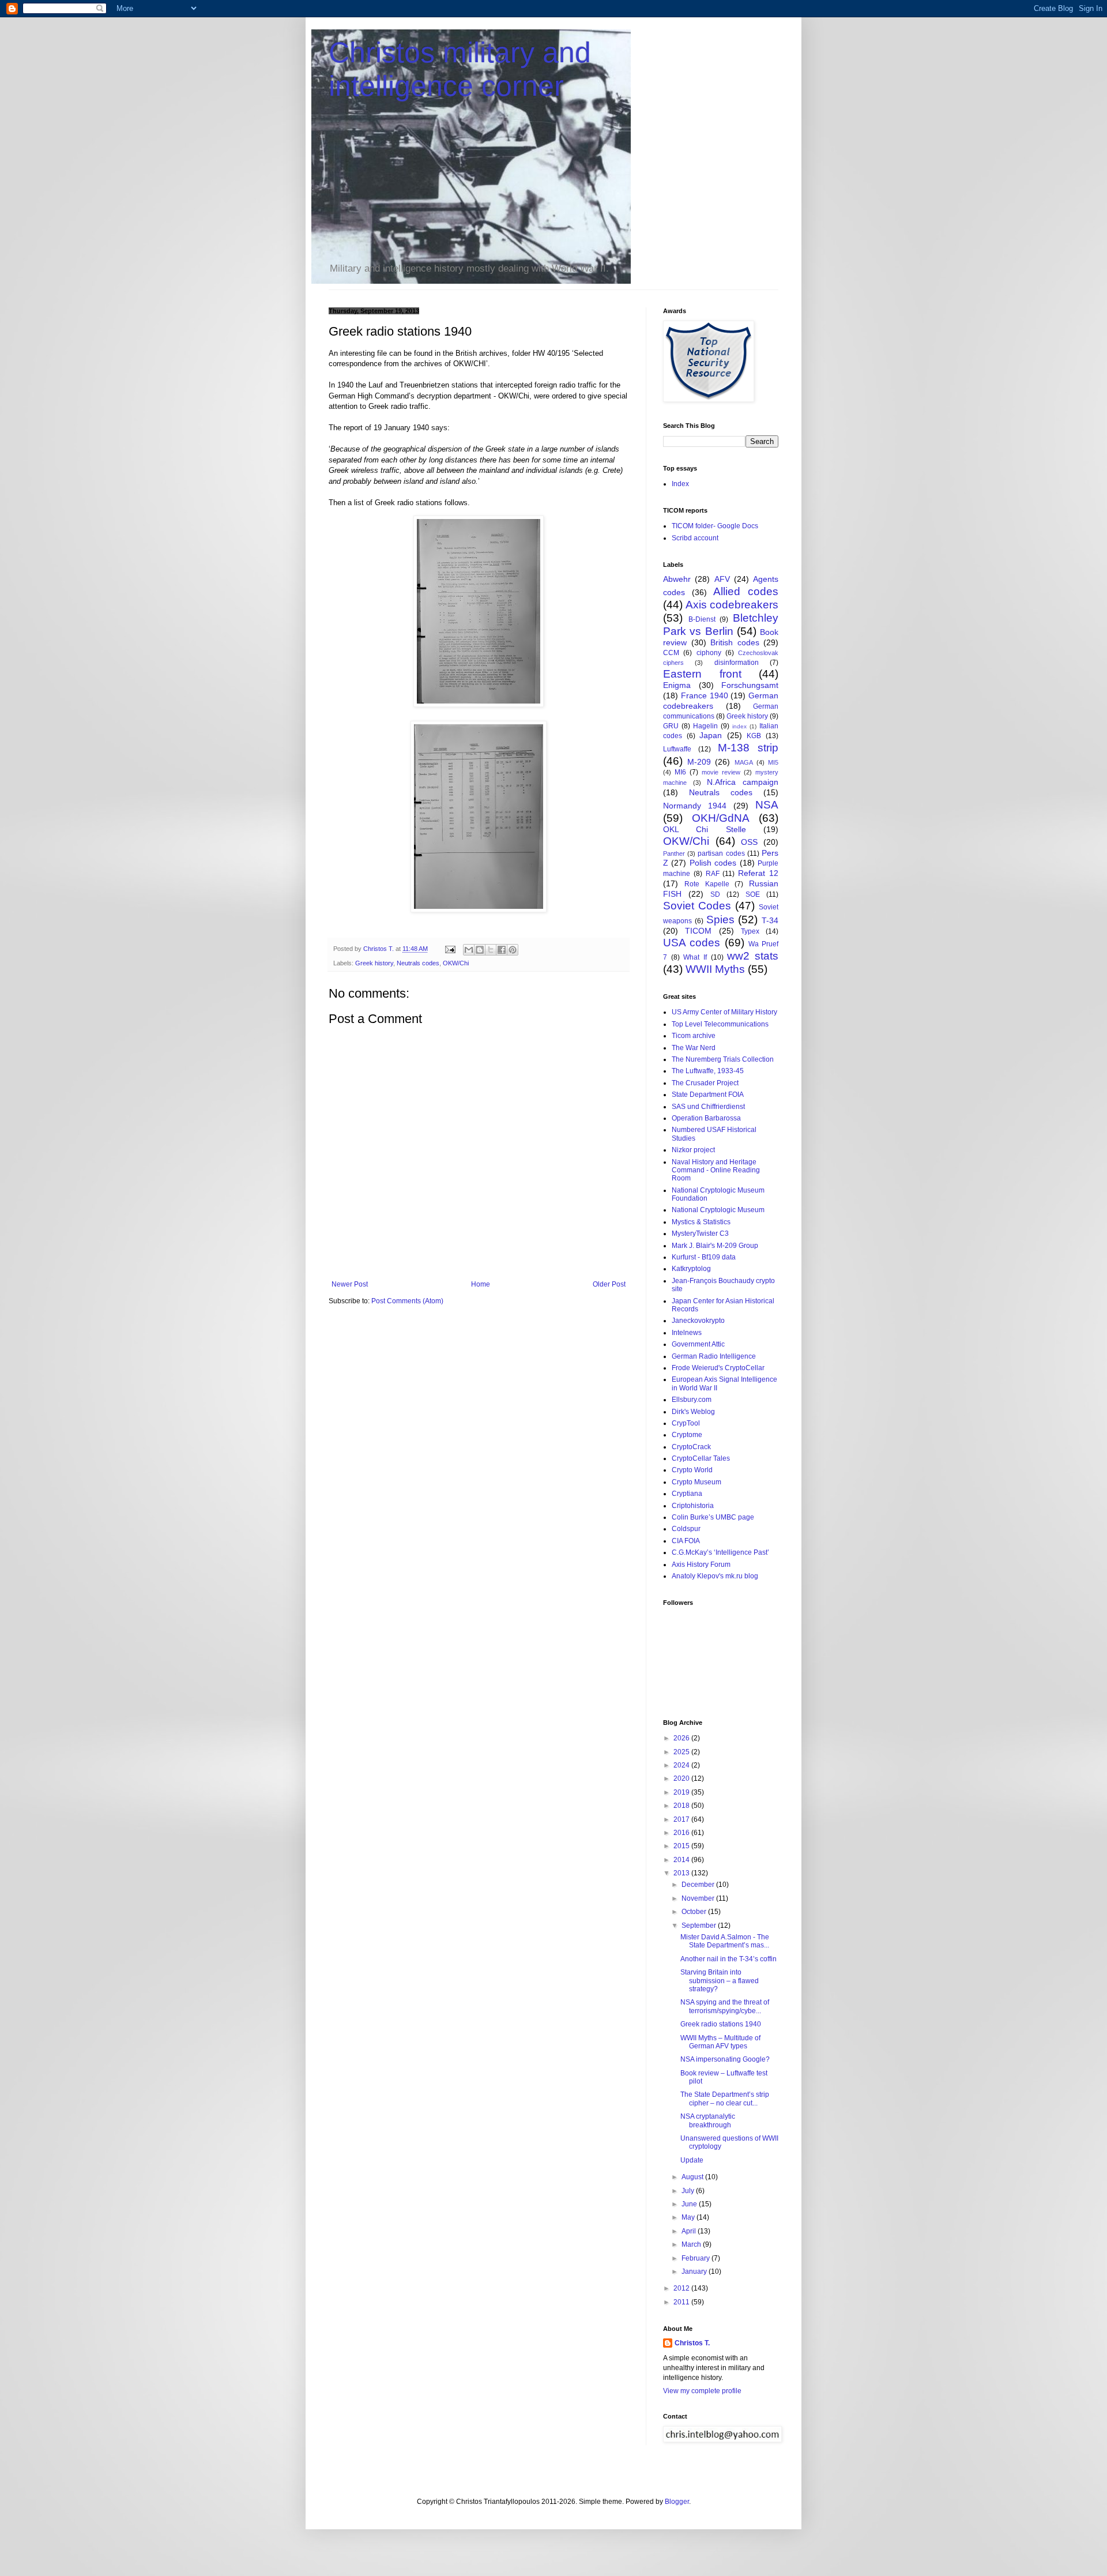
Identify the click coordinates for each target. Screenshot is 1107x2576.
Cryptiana (687, 1494)
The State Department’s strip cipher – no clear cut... (725, 2099)
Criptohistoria (693, 1506)
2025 (682, 1752)
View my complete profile (702, 2391)
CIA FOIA (686, 1541)
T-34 (770, 920)
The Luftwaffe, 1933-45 (708, 1071)
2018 (682, 1806)
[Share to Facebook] (502, 950)
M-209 (699, 762)
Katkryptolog (691, 1269)
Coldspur (686, 1529)
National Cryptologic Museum (718, 1210)
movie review (721, 772)
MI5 (773, 762)
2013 (682, 1873)
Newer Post (350, 1284)
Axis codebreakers (732, 605)
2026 (682, 1738)
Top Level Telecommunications (720, 1024)
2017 (682, 1819)
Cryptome (687, 1435)
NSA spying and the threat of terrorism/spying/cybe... (725, 2006)
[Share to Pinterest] (513, 950)
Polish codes (713, 863)
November (699, 1898)
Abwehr (677, 579)
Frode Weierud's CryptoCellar (718, 1368)
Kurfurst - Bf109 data (704, 1257)
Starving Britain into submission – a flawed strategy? (720, 1981)
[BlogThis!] (480, 950)
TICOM (698, 931)
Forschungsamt (750, 685)
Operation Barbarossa (706, 1118)
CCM (671, 653)
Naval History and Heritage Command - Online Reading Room (716, 1170)
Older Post (609, 1284)
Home (481, 1284)
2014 (682, 1860)
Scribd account (695, 538)
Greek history (374, 963)
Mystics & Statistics (701, 1222)
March (692, 2244)
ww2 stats (753, 956)
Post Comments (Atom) (407, 1301)
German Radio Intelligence (714, 1356)
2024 (682, 1765)
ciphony (709, 653)
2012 (682, 2288)
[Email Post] (450, 949)
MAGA (744, 762)
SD (715, 894)
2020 (682, 1778)
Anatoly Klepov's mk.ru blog (715, 1576)
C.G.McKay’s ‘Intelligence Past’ (720, 1552)
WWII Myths (715, 969)
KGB (754, 736)
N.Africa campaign (743, 782)
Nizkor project (693, 1150)
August (693, 2177)
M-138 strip (748, 748)
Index (680, 484)
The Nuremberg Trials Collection (723, 1059)
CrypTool (686, 1423)
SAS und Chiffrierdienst (708, 1107)
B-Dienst (702, 619)
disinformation (737, 663)
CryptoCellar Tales (701, 1458)
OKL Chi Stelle (705, 829)
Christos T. (692, 2343)
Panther (674, 853)
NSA (767, 805)
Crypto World (692, 1470)
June (690, 2204)
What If (695, 957)
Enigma (677, 685)
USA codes (692, 943)
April (690, 2231)
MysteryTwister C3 (700, 1234)
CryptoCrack (691, 1447)
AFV (722, 579)
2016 (682, 1833)
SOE (753, 894)
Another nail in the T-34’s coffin (728, 1959)
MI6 (680, 772)
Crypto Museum (696, 1482)
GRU (671, 726)
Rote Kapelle (707, 884)
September (700, 1926)
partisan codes (721, 853)
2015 (682, 1846)
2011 (682, 2302)
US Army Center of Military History (724, 1012)
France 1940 (705, 695)
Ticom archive (694, 1036)
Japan (711, 735)
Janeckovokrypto (698, 1321)
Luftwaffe (677, 749)
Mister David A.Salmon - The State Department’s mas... (725, 1941)
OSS (749, 842)
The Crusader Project (705, 1083)
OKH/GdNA (721, 818)
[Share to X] (491, 950)
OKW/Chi (456, 963)
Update (692, 2160)
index (739, 726)
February (696, 2258)
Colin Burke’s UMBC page (713, 1517)
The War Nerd (694, 1048)
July (689, 2191)
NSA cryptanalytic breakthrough (708, 2120)
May (689, 2217)
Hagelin (705, 726)
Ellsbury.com (692, 1400)
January (695, 2272)
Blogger (677, 2502)
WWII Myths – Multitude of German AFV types (720, 2042)
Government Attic (698, 1344)
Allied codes (746, 591)
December (699, 1885)
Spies (720, 920)
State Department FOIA (708, 1095)
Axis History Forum (701, 1565)
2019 (682, 1792)
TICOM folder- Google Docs (715, 526)
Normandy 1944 (695, 806)
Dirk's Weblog (693, 1412)
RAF (713, 874)
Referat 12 (758, 873)
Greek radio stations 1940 (721, 2024)
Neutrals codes (418, 963)
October (695, 1912)
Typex (750, 931)
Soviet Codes (697, 906)
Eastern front (702, 674)
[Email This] (469, 950)
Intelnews (687, 1333)
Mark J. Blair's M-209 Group (715, 1246)
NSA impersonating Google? (725, 2059)
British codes (735, 642)
